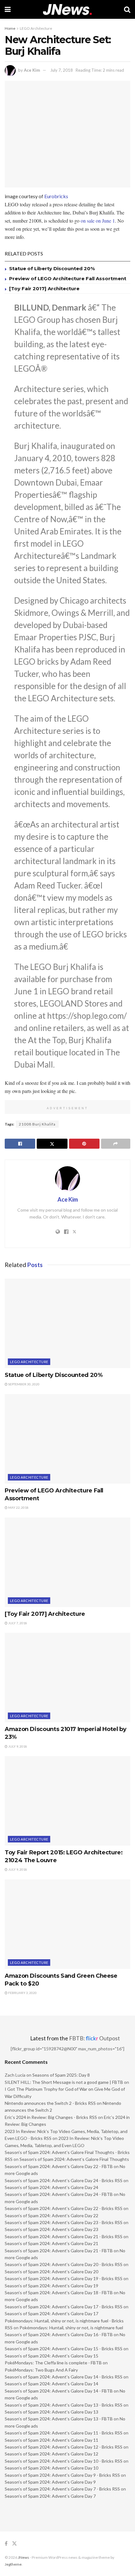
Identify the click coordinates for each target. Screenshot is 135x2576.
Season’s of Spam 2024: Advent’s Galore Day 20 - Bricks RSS (64, 2264)
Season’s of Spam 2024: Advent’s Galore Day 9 (50, 2482)
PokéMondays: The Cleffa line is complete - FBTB (53, 2363)
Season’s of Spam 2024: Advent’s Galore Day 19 (51, 2286)
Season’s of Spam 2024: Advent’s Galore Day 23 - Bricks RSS (64, 2222)
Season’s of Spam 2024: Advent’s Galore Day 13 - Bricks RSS (64, 2405)
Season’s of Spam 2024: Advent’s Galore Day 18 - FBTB (59, 2293)
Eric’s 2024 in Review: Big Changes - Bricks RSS (51, 2117)
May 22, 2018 (18, 1507)
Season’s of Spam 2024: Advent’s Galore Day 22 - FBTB (59, 2166)
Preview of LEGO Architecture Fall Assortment (68, 278)
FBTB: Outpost (94, 2038)
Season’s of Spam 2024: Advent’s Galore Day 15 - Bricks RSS (64, 2349)
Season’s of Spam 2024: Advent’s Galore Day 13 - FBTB (59, 2419)
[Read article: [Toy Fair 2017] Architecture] (67, 1562)
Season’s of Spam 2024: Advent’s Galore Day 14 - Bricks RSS (64, 2377)
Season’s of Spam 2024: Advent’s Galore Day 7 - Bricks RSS (62, 2489)
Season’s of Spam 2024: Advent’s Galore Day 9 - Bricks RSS (62, 2475)
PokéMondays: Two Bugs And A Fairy (41, 2370)
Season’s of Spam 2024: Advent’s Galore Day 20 (51, 2272)
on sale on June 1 (98, 221)
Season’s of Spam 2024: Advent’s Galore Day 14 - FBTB (59, 2391)
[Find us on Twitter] (14, 2544)
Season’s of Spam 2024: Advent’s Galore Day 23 (51, 2229)
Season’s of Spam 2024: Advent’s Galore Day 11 (51, 2440)
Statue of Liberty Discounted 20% (52, 268)
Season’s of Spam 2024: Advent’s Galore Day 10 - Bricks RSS (64, 2461)
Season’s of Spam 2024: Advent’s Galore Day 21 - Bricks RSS (64, 2236)
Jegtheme (13, 2564)
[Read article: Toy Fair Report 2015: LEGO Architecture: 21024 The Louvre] (67, 1801)
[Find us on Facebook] (6, 2544)
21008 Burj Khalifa (37, 1124)
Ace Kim (32, 70)
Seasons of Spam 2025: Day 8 (61, 2075)
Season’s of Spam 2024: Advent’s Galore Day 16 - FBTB (59, 2334)
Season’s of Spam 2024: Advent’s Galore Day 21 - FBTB (59, 2251)
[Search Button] (127, 9)
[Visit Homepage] (67, 10)
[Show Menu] (8, 9)
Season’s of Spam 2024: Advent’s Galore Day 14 (51, 2384)
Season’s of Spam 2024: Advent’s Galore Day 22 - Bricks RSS (64, 2208)
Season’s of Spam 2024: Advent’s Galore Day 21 (51, 2243)
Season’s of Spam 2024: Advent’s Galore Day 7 (50, 2496)
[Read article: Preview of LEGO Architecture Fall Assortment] (67, 1439)
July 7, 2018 (62, 70)
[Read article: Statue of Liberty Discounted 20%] (67, 1323)
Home (10, 28)
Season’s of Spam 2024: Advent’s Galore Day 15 (51, 2356)
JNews (24, 2557)
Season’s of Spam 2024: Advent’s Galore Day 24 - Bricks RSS (64, 2180)
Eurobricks (56, 196)
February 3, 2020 (22, 1993)
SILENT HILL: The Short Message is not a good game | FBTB (64, 2082)
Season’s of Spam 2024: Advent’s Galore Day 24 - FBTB (59, 2194)
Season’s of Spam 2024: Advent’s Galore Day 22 (51, 2215)
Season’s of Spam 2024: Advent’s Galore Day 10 (51, 2468)
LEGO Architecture (36, 28)
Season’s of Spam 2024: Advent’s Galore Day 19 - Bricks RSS (64, 2278)
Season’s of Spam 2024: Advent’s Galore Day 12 (51, 2454)
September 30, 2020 (24, 1384)
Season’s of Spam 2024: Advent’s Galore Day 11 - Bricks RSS (64, 2433)
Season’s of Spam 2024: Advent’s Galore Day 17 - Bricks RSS (64, 2307)
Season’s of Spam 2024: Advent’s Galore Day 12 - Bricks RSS (64, 2447)
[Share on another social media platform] (116, 1144)
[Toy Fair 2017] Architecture (44, 289)
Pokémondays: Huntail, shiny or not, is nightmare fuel (71, 2328)
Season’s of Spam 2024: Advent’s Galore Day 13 (51, 2412)
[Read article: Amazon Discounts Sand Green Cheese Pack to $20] (67, 1924)
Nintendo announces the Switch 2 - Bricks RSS (50, 2103)
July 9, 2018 (17, 1746)
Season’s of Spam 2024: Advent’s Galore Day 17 (51, 2313)
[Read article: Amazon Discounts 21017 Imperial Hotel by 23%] (67, 1677)
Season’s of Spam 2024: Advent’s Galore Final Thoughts (74, 2159)
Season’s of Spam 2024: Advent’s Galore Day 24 (51, 2187)
